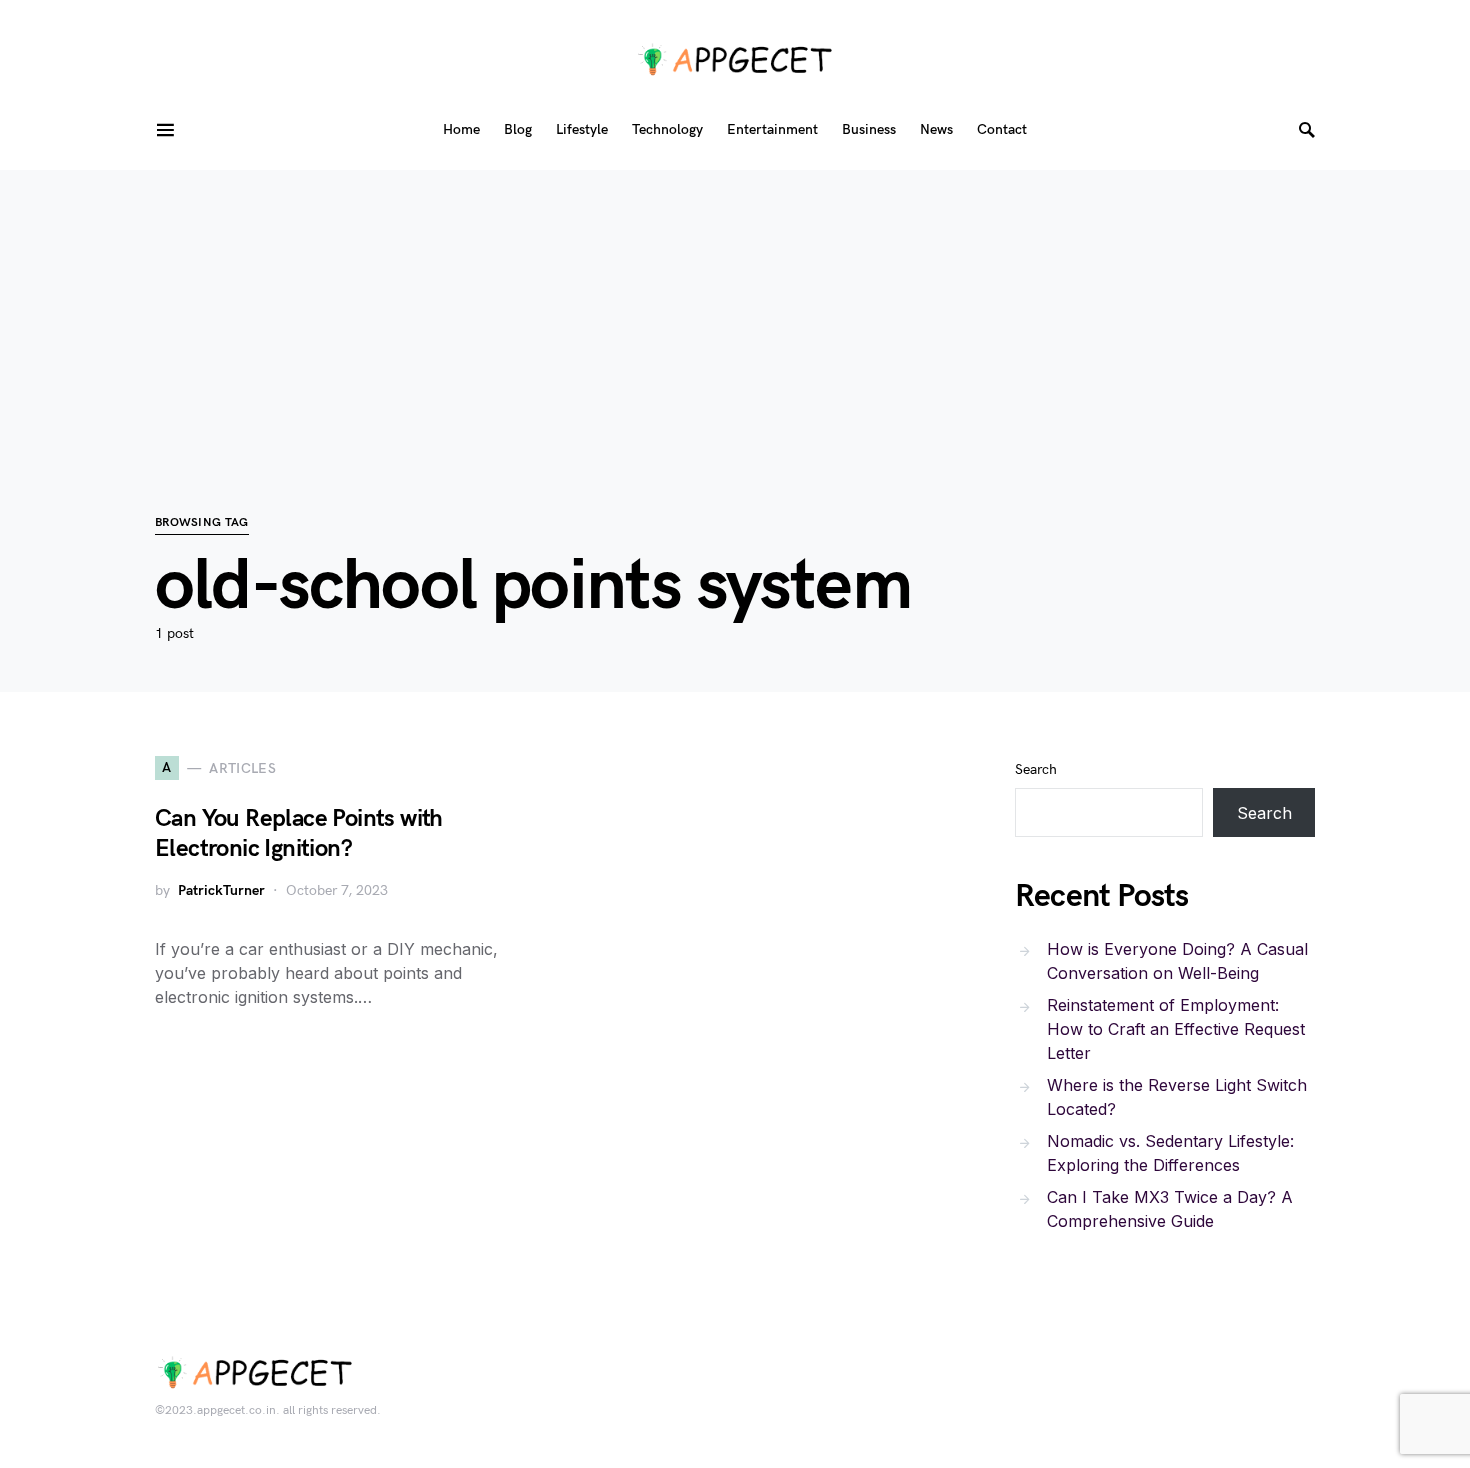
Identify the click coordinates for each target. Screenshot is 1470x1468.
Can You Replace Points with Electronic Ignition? (299, 833)
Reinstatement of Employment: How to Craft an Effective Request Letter (1176, 1029)
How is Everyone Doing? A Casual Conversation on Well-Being (1177, 961)
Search (1036, 769)
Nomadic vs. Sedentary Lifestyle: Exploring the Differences (1170, 1153)
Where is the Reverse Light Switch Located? (1177, 1097)
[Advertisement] (735, 310)
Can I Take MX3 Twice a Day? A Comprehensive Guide (1170, 1209)
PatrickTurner (221, 890)
